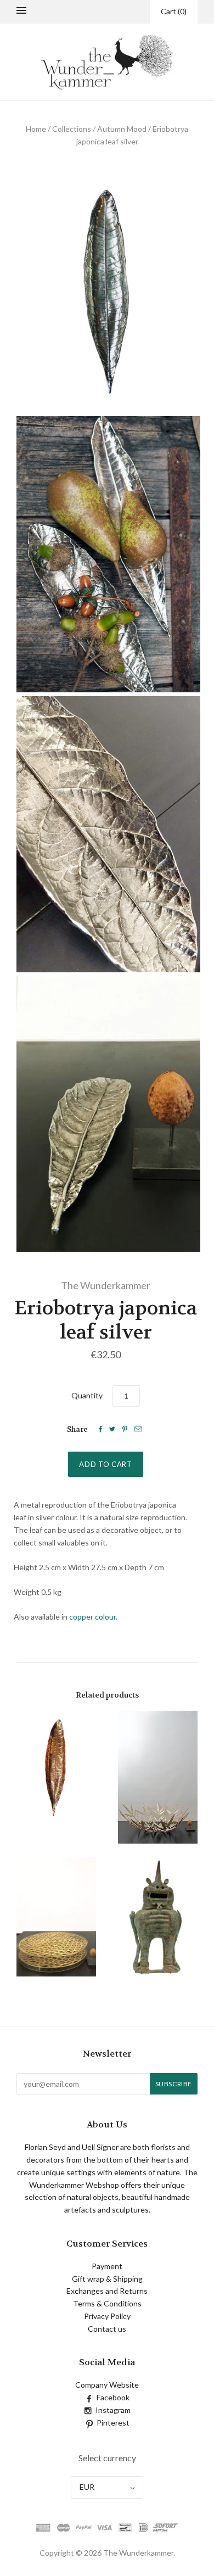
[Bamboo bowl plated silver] (158, 1777)
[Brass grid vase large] (56, 1917)
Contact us (107, 2329)
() (174, 11)
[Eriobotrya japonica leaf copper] (56, 1767)
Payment (107, 2266)
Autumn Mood (122, 129)
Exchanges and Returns (107, 2291)
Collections (72, 129)
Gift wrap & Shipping (107, 2279)
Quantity (87, 1395)
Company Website (107, 2385)
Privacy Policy (107, 2316)
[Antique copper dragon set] (158, 1917)
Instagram (113, 2410)
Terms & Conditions (107, 2303)
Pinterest (113, 2423)
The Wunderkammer (106, 1285)
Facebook (113, 2397)
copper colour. (93, 1617)
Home (36, 129)
